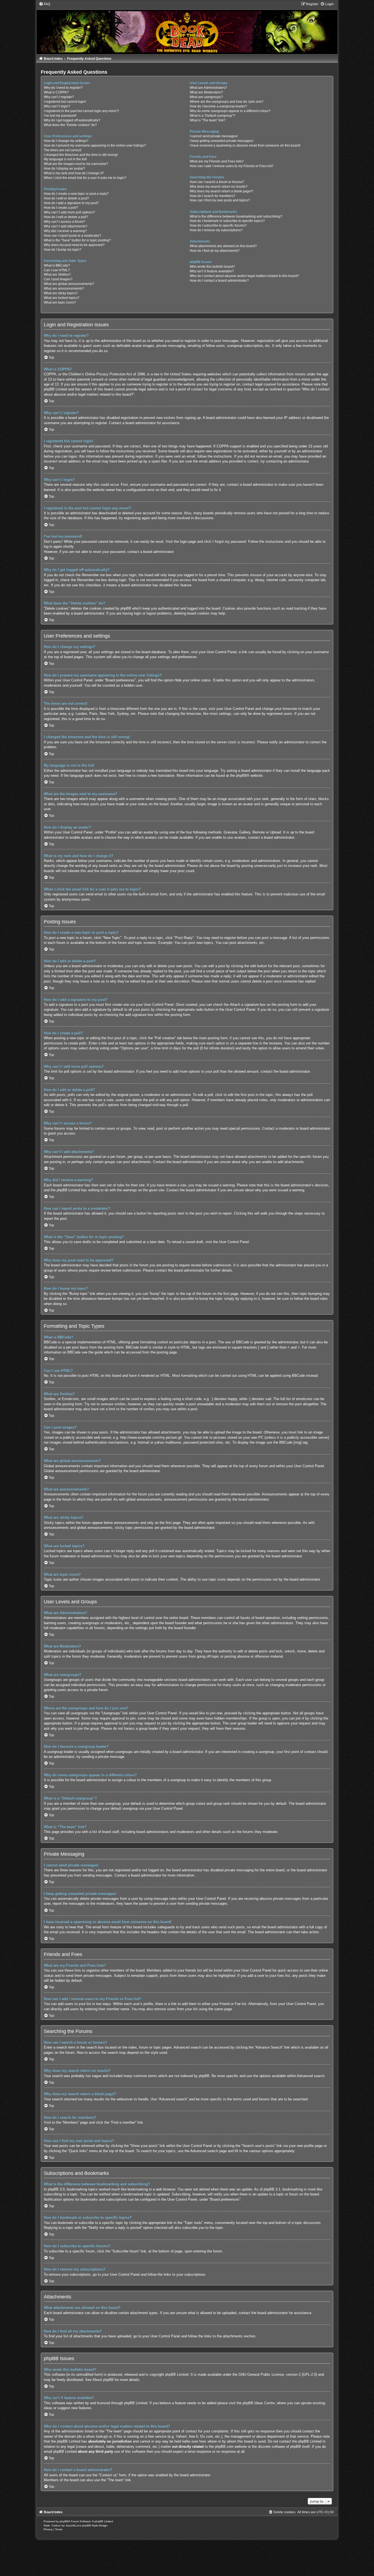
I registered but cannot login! (65, 102)
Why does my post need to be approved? (74, 245)
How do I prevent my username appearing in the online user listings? (95, 145)
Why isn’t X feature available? (212, 271)
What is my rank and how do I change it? (74, 173)
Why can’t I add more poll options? (69, 212)
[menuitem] (44, 4)
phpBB (241, 776)
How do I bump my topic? (63, 250)
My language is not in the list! (65, 159)
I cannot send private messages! (214, 136)
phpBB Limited (177, 2374)
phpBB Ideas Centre (259, 2403)
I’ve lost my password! (60, 116)
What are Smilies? (57, 275)
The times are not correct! (63, 150)
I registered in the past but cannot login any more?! (81, 111)
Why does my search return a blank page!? (221, 191)
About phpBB (103, 2380)
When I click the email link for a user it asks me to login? (85, 178)
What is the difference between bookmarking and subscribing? (236, 216)
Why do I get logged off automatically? (72, 120)
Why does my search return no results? (219, 187)
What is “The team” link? (208, 120)
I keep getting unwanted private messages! (221, 141)
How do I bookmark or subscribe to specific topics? (227, 221)
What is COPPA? (56, 92)
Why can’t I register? (59, 97)
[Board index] (187, 28)
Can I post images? (58, 279)
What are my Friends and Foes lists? (217, 161)
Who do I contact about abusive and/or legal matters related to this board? (244, 276)
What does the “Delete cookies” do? (70, 125)
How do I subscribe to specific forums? (218, 225)
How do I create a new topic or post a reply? (76, 194)
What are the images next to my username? (76, 164)
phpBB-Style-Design (95, 2525)
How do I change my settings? (66, 141)
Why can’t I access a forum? (64, 222)
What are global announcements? (69, 284)
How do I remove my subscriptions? (216, 230)
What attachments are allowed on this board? (223, 246)
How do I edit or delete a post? (66, 198)
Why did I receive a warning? (65, 231)
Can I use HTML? (57, 270)
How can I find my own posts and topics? (220, 200)
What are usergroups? (206, 97)
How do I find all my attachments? (215, 251)
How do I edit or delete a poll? (66, 217)
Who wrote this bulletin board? (212, 267)
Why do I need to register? (63, 88)
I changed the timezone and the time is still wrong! (81, 155)
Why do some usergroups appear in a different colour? (230, 111)
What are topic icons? (60, 302)
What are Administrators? (208, 88)
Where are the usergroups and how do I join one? (227, 102)
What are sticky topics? (61, 293)
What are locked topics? (62, 298)
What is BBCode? (57, 265)
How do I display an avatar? (64, 169)
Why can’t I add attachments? (66, 226)
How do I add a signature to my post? (71, 203)
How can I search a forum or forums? (217, 182)
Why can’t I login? (57, 106)
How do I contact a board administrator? (219, 281)
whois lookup (96, 2436)
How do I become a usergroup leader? (218, 106)
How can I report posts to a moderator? (73, 236)
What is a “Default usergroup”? (212, 116)
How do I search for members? (212, 196)
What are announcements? (64, 289)
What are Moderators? (206, 92)
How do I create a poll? (61, 208)
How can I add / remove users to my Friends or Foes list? (232, 166)
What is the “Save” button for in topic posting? (77, 240)
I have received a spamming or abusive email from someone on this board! (245, 145)
